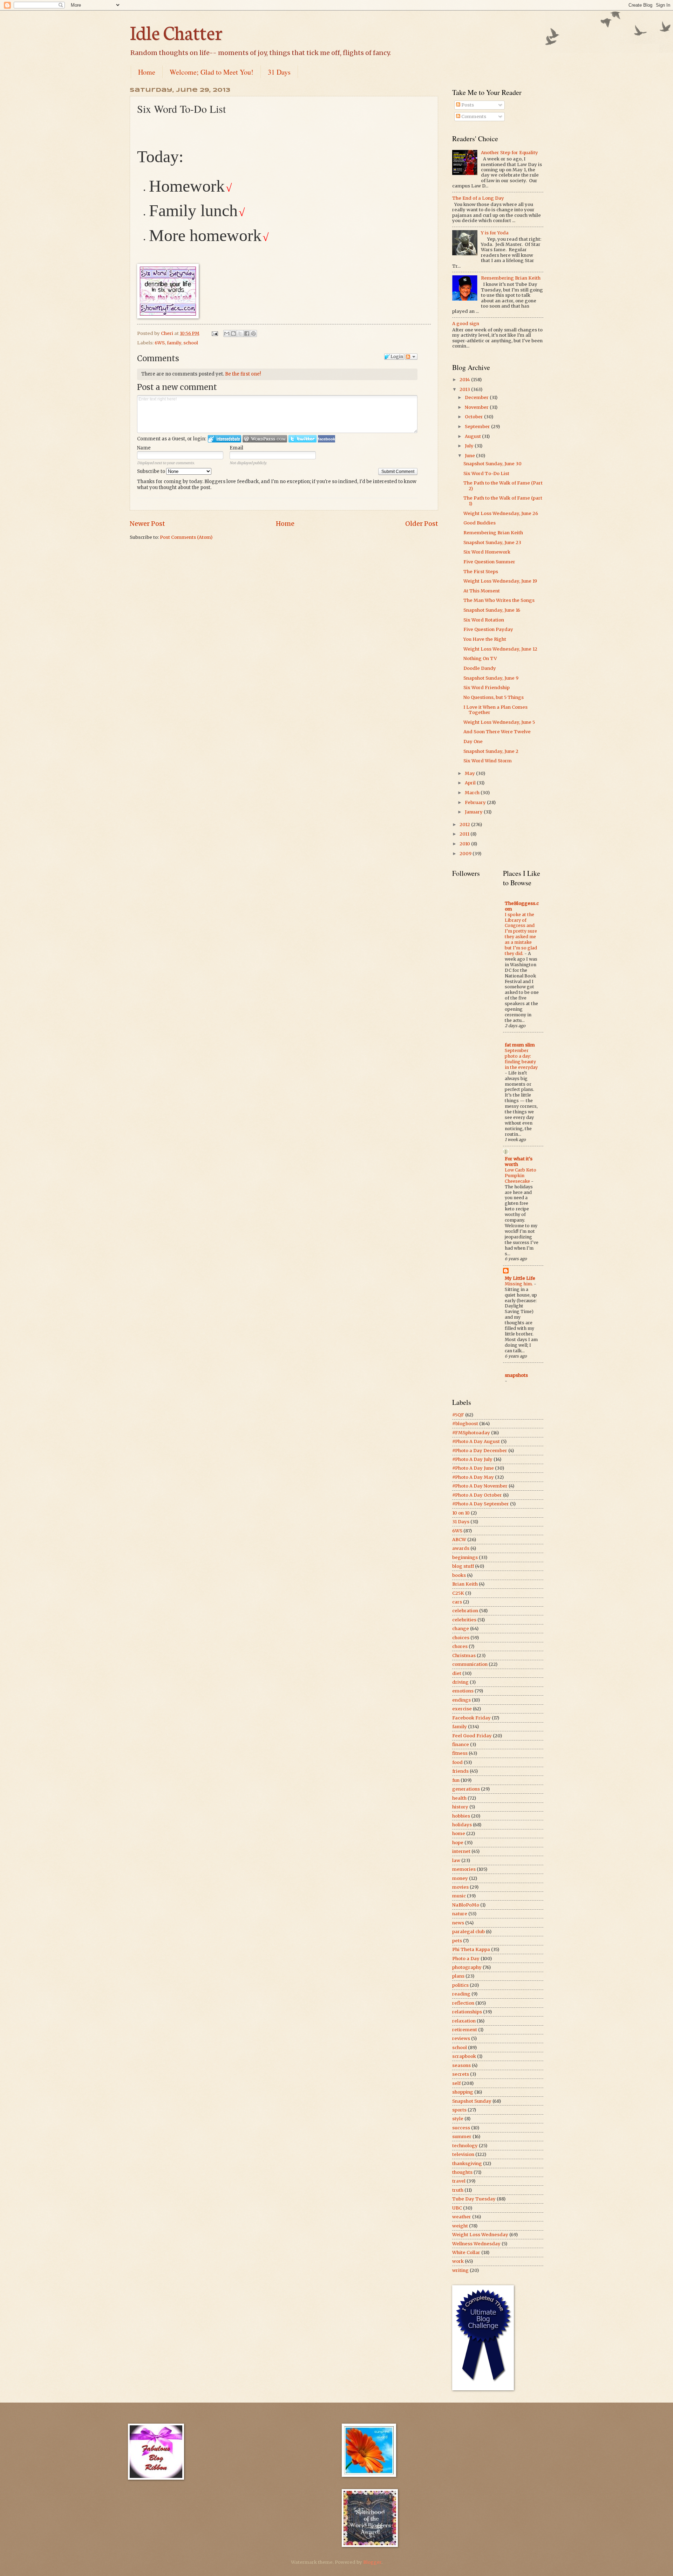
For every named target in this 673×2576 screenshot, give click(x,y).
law (456, 1860)
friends (460, 1771)
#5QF (458, 1415)
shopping (463, 2092)
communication (470, 1664)
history (460, 1807)
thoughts (462, 2172)
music (459, 1896)
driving (460, 1682)
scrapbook (464, 2056)
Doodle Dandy (480, 668)
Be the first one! (243, 374)
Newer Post (147, 524)
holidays (462, 1825)
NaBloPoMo (466, 1905)
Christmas (464, 1655)
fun (456, 1780)
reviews (461, 2038)
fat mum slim (520, 1045)
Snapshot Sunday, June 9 (491, 678)
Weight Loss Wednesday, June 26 (501, 513)
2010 (465, 844)
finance (461, 1744)
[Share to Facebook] (247, 334)
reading (461, 1994)
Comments (473, 116)
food (457, 1762)
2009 (466, 854)
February (476, 802)
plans (458, 1976)
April (471, 783)
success (461, 2128)
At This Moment (482, 591)
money (460, 1878)
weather (462, 2217)
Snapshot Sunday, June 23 (492, 542)
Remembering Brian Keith (511, 278)
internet (461, 1851)
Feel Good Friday (472, 1736)
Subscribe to (152, 471)
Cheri (168, 333)
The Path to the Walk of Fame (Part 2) (503, 486)
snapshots (516, 1375)
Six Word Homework (487, 552)
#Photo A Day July (472, 1459)
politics (460, 1985)
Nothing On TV (480, 658)
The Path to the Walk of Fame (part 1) (503, 501)
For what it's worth (519, 1162)
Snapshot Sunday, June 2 (491, 751)
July (470, 446)
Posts (467, 105)
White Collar (466, 2252)
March (473, 793)
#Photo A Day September (481, 1504)
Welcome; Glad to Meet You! (212, 72)
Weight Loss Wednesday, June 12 (500, 649)
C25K (458, 1593)
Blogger (372, 2562)
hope (458, 1843)
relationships (467, 2012)
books (459, 1575)
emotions (463, 1691)
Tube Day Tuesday (474, 2199)
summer (462, 2137)
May (470, 773)
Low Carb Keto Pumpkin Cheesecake (521, 1176)
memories (464, 1869)
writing (460, 2270)
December (477, 397)
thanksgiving (467, 2163)
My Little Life (520, 1278)
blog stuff (463, 1566)
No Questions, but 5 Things (494, 697)
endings (461, 1700)
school (191, 343)
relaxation (464, 2021)
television (463, 2154)
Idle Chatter (176, 32)
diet (457, 1673)
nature (460, 1914)
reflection (463, 2003)
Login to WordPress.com (265, 439)
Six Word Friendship (487, 688)
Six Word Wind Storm (488, 761)
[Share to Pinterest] (253, 334)
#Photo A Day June (473, 1468)
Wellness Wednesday (476, 2244)
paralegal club (468, 1932)
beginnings (465, 1557)
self (456, 2083)
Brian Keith (465, 1584)
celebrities (464, 1620)
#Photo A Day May (473, 1477)
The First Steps (481, 572)
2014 (465, 380)
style (458, 2119)
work (458, 2261)
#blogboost (465, 1424)
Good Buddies (480, 523)
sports (459, 2110)
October (474, 417)
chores (460, 1646)
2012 (465, 825)
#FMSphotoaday (471, 1433)
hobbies (461, 1816)
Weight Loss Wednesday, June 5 (499, 722)
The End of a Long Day (478, 198)
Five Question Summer (489, 562)
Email (236, 448)
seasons (461, 2065)
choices (461, 1638)
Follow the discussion (411, 357)
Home (147, 72)
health (459, 1798)
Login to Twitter (302, 439)
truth (458, 2190)
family (174, 343)
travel (459, 2181)
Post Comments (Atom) (186, 537)
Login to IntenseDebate (225, 439)
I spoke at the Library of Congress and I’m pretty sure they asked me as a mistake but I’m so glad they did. (521, 934)
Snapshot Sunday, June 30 (492, 464)
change (461, 1629)
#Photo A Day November (480, 1486)
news (458, 1923)
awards (461, 1548)
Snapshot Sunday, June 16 (492, 610)
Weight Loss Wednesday (480, 2235)
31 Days (279, 72)
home (459, 1833)
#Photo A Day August (476, 1441)
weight (460, 2226)
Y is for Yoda (495, 233)
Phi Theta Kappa (471, 1949)
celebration (465, 1611)
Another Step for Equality (509, 153)
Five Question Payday (488, 629)
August (473, 436)
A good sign (466, 324)
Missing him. (519, 1284)
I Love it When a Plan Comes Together (495, 710)
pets (457, 1941)
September (478, 427)
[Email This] (227, 334)
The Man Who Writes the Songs (499, 600)
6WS (160, 343)
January (474, 812)
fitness (460, 1753)
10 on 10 (461, 1513)
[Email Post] (214, 333)
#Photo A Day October (477, 1495)
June (470, 456)
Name (144, 448)
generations (466, 1789)
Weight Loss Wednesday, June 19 (500, 581)
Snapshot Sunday (472, 2101)
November (477, 407)
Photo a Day (466, 1959)
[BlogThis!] (233, 334)
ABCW (459, 1540)
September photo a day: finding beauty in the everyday (521, 1059)
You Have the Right (485, 639)
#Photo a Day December (480, 1451)
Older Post (422, 524)
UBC (457, 2208)
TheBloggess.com (522, 906)
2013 (465, 389)
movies (460, 1887)
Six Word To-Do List (486, 473)
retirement (465, 2030)
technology (465, 2146)
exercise (462, 1709)
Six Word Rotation (484, 620)
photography (467, 1967)
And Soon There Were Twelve (497, 732)
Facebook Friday (471, 1718)
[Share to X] (240, 334)
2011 (465, 834)
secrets (461, 2074)
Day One (473, 741)
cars (457, 1602)
